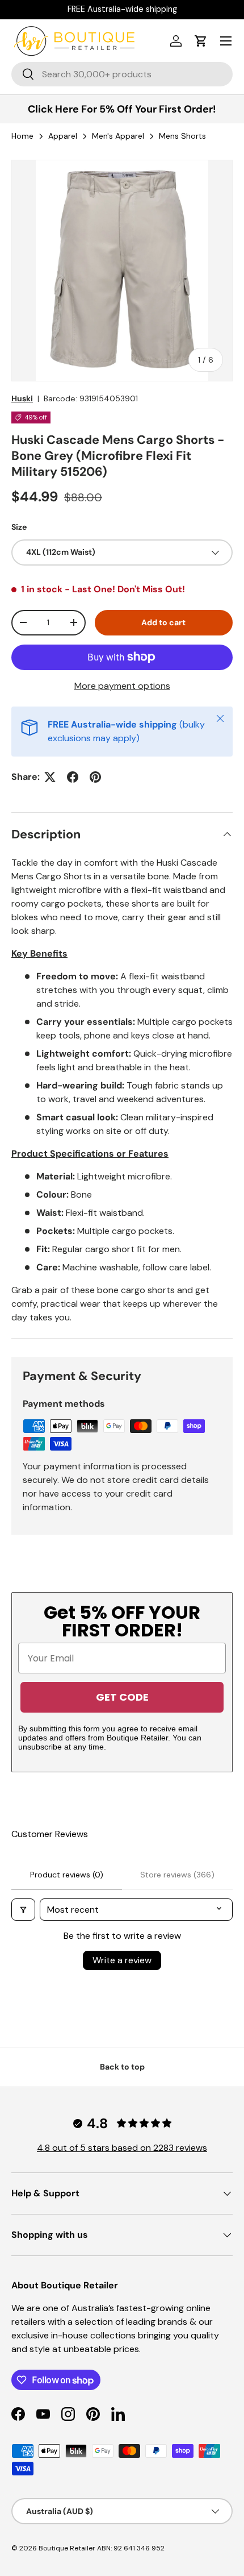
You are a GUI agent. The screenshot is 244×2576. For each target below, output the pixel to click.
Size (19, 527)
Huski (22, 398)
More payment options (122, 686)
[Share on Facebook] (73, 777)
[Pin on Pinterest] (95, 777)
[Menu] (226, 41)
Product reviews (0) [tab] (67, 1875)
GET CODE (122, 1697)
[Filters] (23, 1910)
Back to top (122, 2067)
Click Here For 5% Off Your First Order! (122, 109)
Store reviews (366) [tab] (177, 1875)
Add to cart (163, 622)
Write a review (122, 1960)
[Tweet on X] (50, 777)
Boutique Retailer (67, 2548)
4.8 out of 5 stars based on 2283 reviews (122, 2148)
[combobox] (122, 74)
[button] (201, 41)
